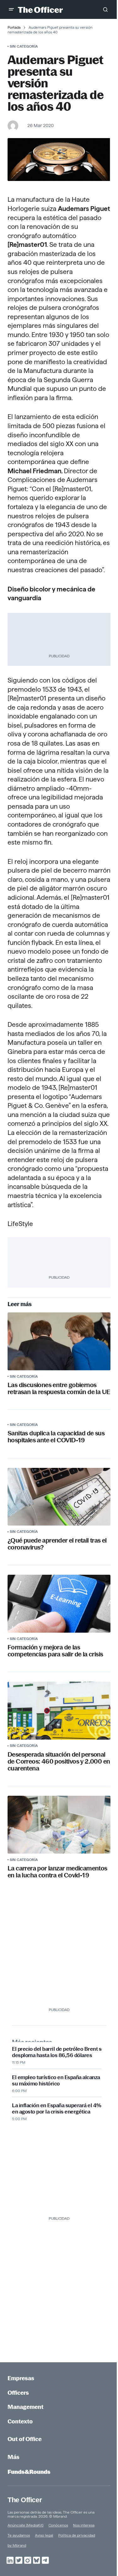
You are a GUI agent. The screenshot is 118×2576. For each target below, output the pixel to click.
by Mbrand (17, 2545)
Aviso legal (44, 2535)
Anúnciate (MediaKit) (25, 2525)
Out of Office (25, 2439)
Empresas (21, 2378)
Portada (14, 27)
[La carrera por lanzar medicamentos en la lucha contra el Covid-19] (59, 1825)
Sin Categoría (24, 46)
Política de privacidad (77, 2535)
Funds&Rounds (29, 2472)
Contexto (20, 2421)
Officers (18, 2393)
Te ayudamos (19, 2535)
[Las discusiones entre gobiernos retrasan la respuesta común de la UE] (59, 1341)
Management (25, 2407)
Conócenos (58, 2525)
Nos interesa (84, 2525)
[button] (11, 9)
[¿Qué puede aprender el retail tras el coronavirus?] (59, 1497)
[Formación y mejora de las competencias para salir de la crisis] (59, 1604)
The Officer (25, 2500)
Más (14, 2457)
